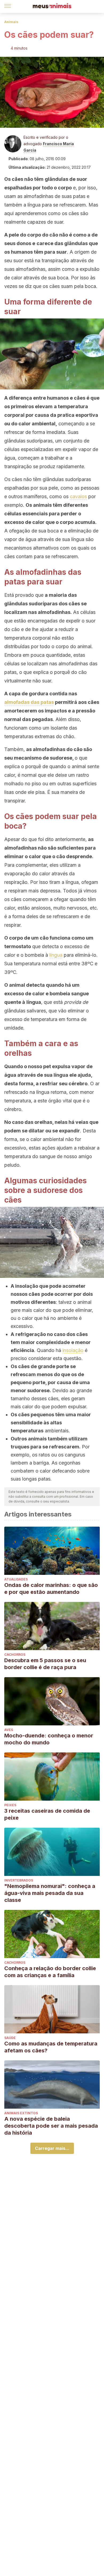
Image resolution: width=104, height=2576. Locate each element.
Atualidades (16, 1579)
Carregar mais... (52, 2148)
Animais (11, 22)
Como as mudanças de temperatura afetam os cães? (51, 2047)
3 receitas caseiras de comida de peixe (47, 1814)
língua (56, 955)
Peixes (10, 1805)
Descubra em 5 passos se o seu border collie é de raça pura (45, 1664)
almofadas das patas (29, 702)
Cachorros (15, 1655)
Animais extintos (21, 2113)
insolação (73, 1350)
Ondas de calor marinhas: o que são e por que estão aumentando (51, 1589)
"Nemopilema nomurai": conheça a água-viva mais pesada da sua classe (50, 1893)
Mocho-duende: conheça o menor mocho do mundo (49, 1739)
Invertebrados (19, 1880)
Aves (9, 1730)
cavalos (78, 496)
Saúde (10, 2038)
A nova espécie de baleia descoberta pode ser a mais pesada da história (51, 2126)
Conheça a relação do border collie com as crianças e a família (50, 1972)
